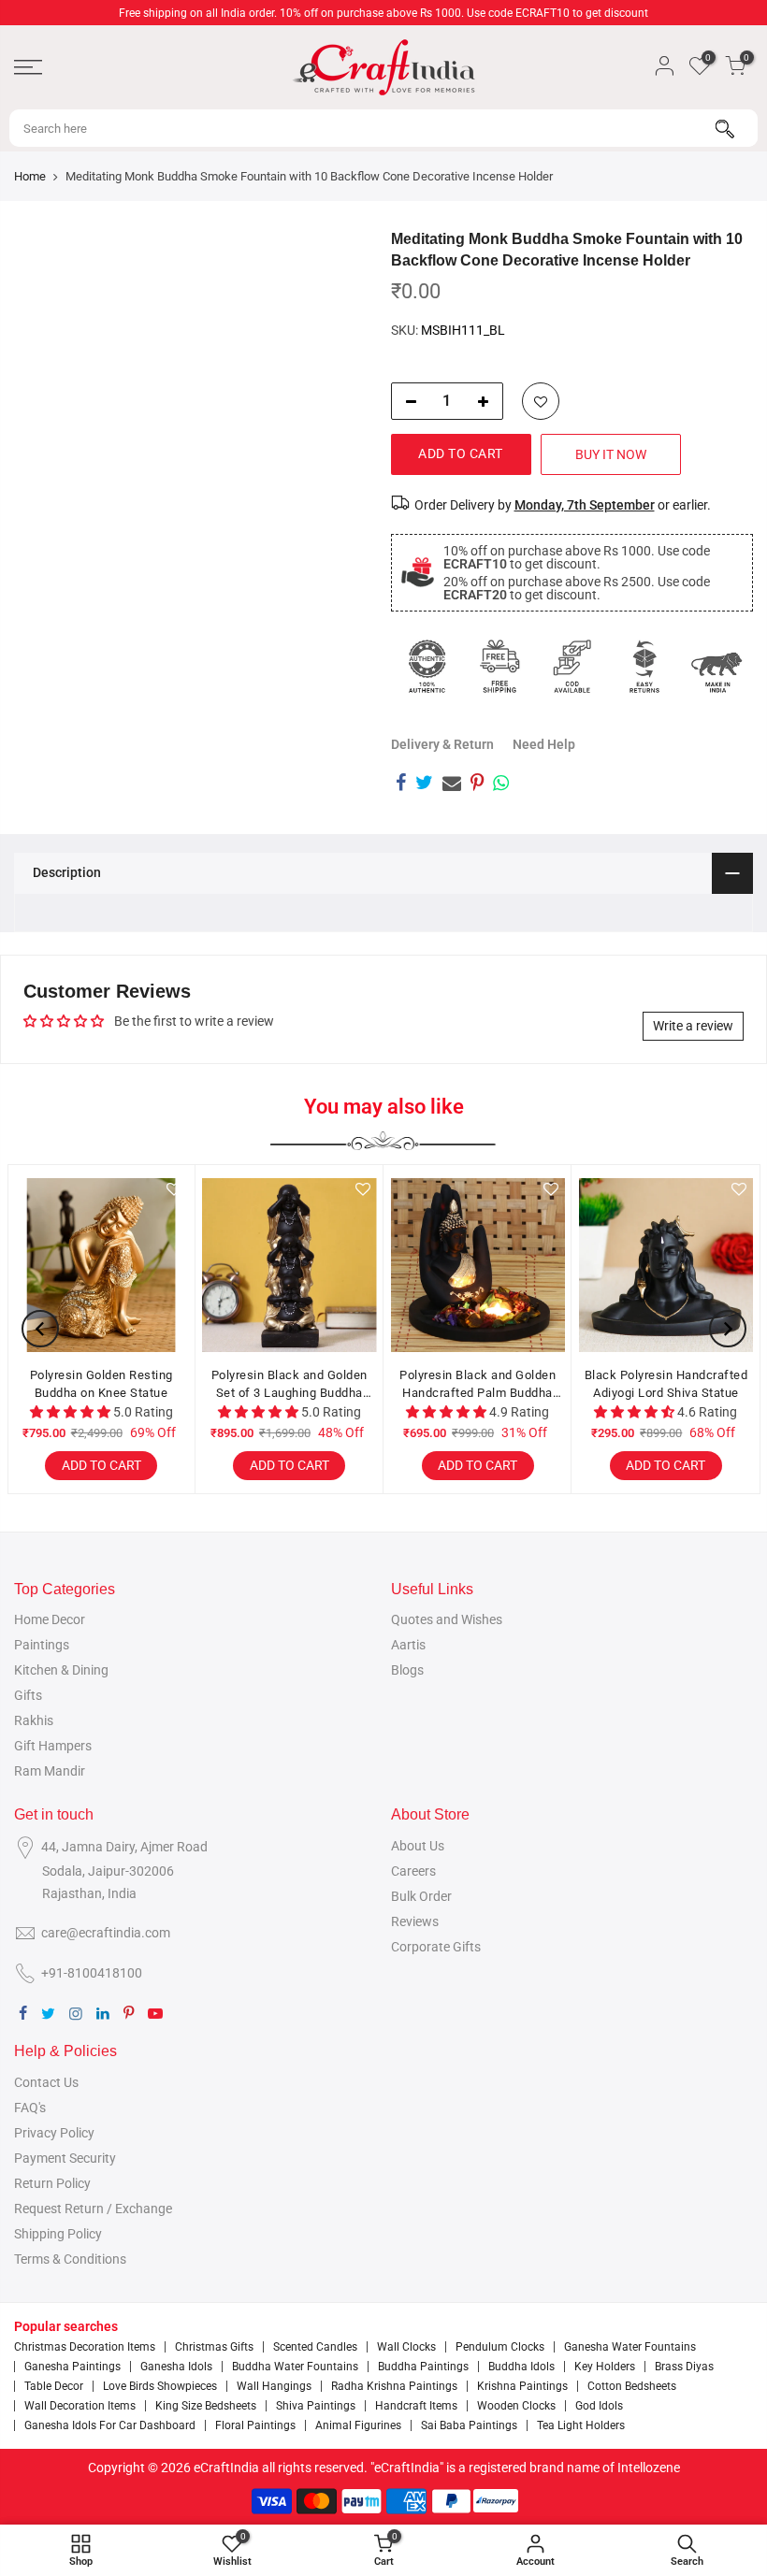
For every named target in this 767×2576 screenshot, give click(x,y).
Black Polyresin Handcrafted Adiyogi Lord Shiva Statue (666, 1384)
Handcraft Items (416, 2406)
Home (30, 176)
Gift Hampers (53, 1746)
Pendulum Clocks (500, 2347)
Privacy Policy (54, 2133)
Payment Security (65, 2158)
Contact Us (46, 2082)
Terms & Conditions (70, 2259)
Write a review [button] (693, 1026)
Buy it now (611, 454)
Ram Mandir (50, 1771)
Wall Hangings (274, 2386)
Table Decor (54, 2386)
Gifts (28, 1695)
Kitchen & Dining (61, 1670)
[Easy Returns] (644, 667)
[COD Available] (572, 667)
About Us (418, 1846)
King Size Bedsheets (206, 2406)
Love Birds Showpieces (160, 2386)
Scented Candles (315, 2347)
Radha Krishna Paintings (394, 2386)
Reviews (415, 1921)
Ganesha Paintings (72, 2367)
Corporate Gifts (436, 1947)
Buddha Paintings (423, 2367)
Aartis (408, 1645)
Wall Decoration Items (80, 2406)
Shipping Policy (58, 2234)
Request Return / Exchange (93, 2209)
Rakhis (34, 1720)
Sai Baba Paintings (469, 2425)
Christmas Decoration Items (85, 2347)
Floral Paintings (255, 2425)
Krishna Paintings (522, 2386)
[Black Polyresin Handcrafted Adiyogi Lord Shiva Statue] (666, 1265)
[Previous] (40, 1329)
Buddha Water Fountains (295, 2367)
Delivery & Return (442, 744)
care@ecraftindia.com (106, 1933)
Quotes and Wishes (447, 1619)
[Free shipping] (499, 667)
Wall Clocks (406, 2347)
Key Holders (605, 2367)
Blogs (407, 1670)
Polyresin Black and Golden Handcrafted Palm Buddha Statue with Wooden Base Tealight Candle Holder (478, 1385)
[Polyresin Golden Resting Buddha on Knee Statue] (101, 1265)
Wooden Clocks (516, 2406)
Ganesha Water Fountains (630, 2347)
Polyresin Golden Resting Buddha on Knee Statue (101, 1384)
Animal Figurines (358, 2425)
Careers (413, 1871)
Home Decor (50, 1619)
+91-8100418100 (92, 1973)
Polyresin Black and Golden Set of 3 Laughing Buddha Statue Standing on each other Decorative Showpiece (289, 1385)
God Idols (599, 2406)
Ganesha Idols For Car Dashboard (110, 2425)
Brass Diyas (684, 2367)
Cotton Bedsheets (632, 2386)
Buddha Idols (521, 2367)
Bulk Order (421, 1896)
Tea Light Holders (581, 2425)
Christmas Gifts (214, 2347)
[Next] (728, 1329)
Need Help (544, 744)
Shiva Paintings (316, 2406)
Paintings (42, 1645)
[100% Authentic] (427, 667)
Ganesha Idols (176, 2367)
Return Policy (52, 2183)
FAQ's (30, 2108)
